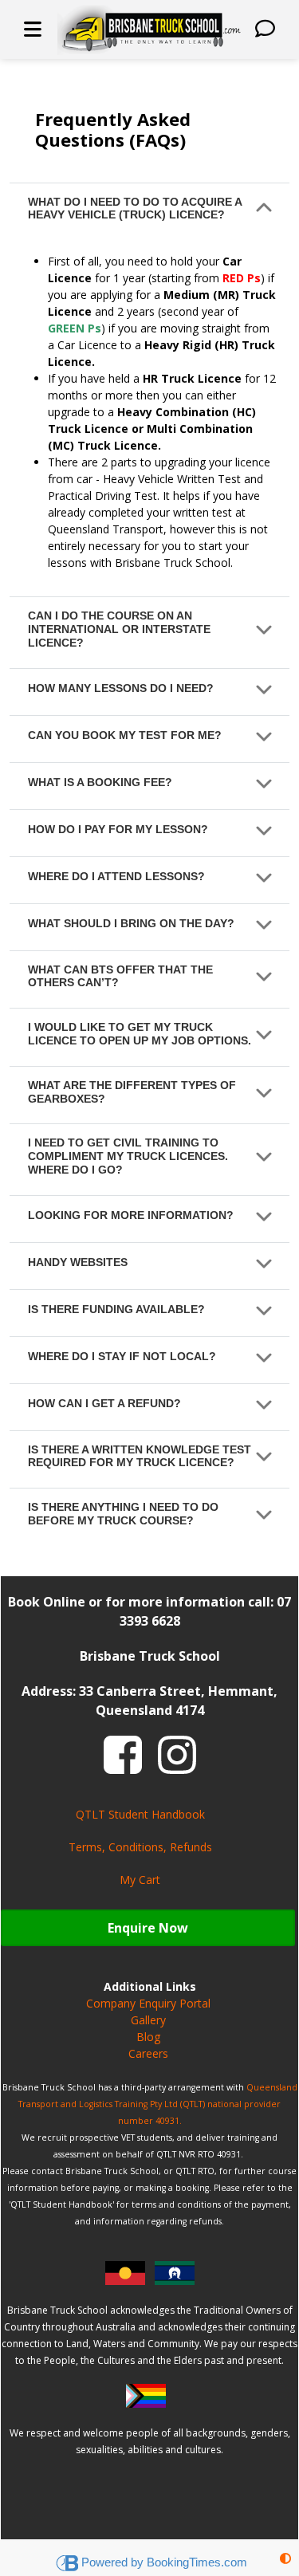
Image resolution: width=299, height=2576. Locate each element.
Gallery (148, 2020)
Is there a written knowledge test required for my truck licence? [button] (140, 1456)
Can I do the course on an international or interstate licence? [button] (119, 629)
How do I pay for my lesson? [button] (118, 829)
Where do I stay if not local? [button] (122, 1356)
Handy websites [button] (78, 1262)
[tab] (149, 212)
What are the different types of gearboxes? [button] (132, 1092)
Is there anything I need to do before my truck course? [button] (123, 1514)
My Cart (140, 1880)
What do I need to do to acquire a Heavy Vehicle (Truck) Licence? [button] (135, 208)
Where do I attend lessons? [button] (116, 876)
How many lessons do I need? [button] (121, 688)
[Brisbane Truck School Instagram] (177, 1753)
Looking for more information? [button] (131, 1215)
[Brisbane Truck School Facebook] (123, 1753)
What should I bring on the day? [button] (131, 923)
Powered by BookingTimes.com (164, 2562)
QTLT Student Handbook (140, 1814)
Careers (148, 2053)
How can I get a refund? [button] (104, 1403)
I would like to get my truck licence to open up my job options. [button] (140, 1034)
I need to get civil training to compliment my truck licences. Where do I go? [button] (128, 1156)
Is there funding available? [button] (116, 1309)
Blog (148, 2037)
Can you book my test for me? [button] (125, 735)
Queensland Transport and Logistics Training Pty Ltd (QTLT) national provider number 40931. (158, 2104)
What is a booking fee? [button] (100, 782)
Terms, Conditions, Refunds (140, 1847)
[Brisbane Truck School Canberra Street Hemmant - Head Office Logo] (149, 29)
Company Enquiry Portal (148, 2003)
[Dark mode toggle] (285, 2558)
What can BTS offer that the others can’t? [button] (120, 976)
